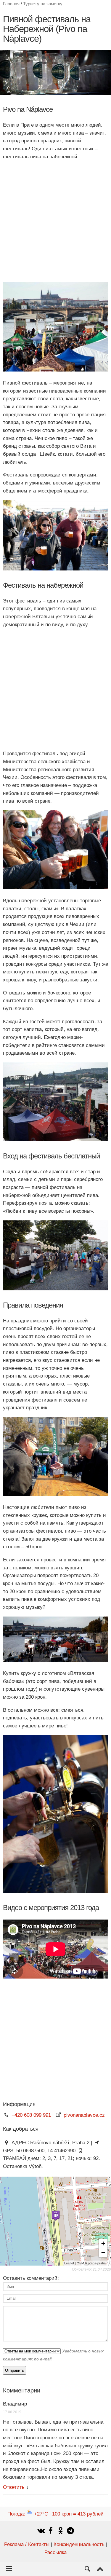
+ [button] (103, 2243)
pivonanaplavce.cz (84, 2115)
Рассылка (55, 2552)
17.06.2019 (12, 2412)
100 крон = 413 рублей (78, 2514)
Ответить (14, 2487)
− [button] (103, 2252)
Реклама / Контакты (27, 2544)
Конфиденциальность (79, 2544)
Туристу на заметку (43, 4)
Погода (28, 2514)
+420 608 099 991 (31, 2115)
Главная (11, 4)
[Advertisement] (55, 221)
